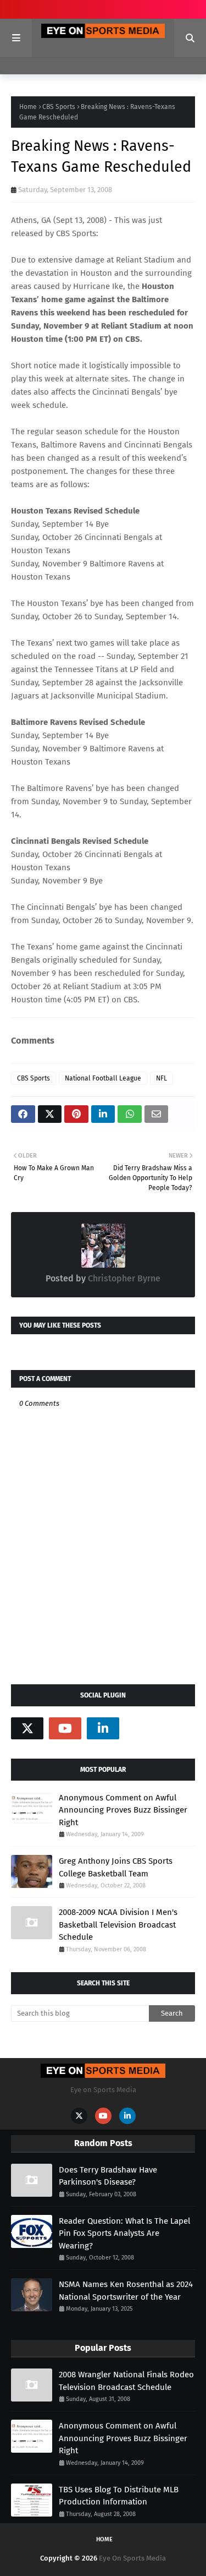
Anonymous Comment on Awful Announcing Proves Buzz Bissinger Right (123, 1810)
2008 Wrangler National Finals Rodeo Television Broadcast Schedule (126, 2381)
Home (28, 107)
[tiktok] (141, 1728)
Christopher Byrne (123, 1278)
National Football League (103, 1078)
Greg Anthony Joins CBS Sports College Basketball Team (116, 1867)
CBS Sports (59, 107)
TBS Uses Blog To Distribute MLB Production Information (119, 2496)
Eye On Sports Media (132, 2558)
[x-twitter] (27, 1728)
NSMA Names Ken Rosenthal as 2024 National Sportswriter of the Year (126, 2291)
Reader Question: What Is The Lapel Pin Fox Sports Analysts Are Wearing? (124, 2233)
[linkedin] (103, 1728)
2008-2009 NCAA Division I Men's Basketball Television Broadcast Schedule (118, 1925)
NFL (162, 1078)
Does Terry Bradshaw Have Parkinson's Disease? (108, 2176)
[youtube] (65, 1728)
